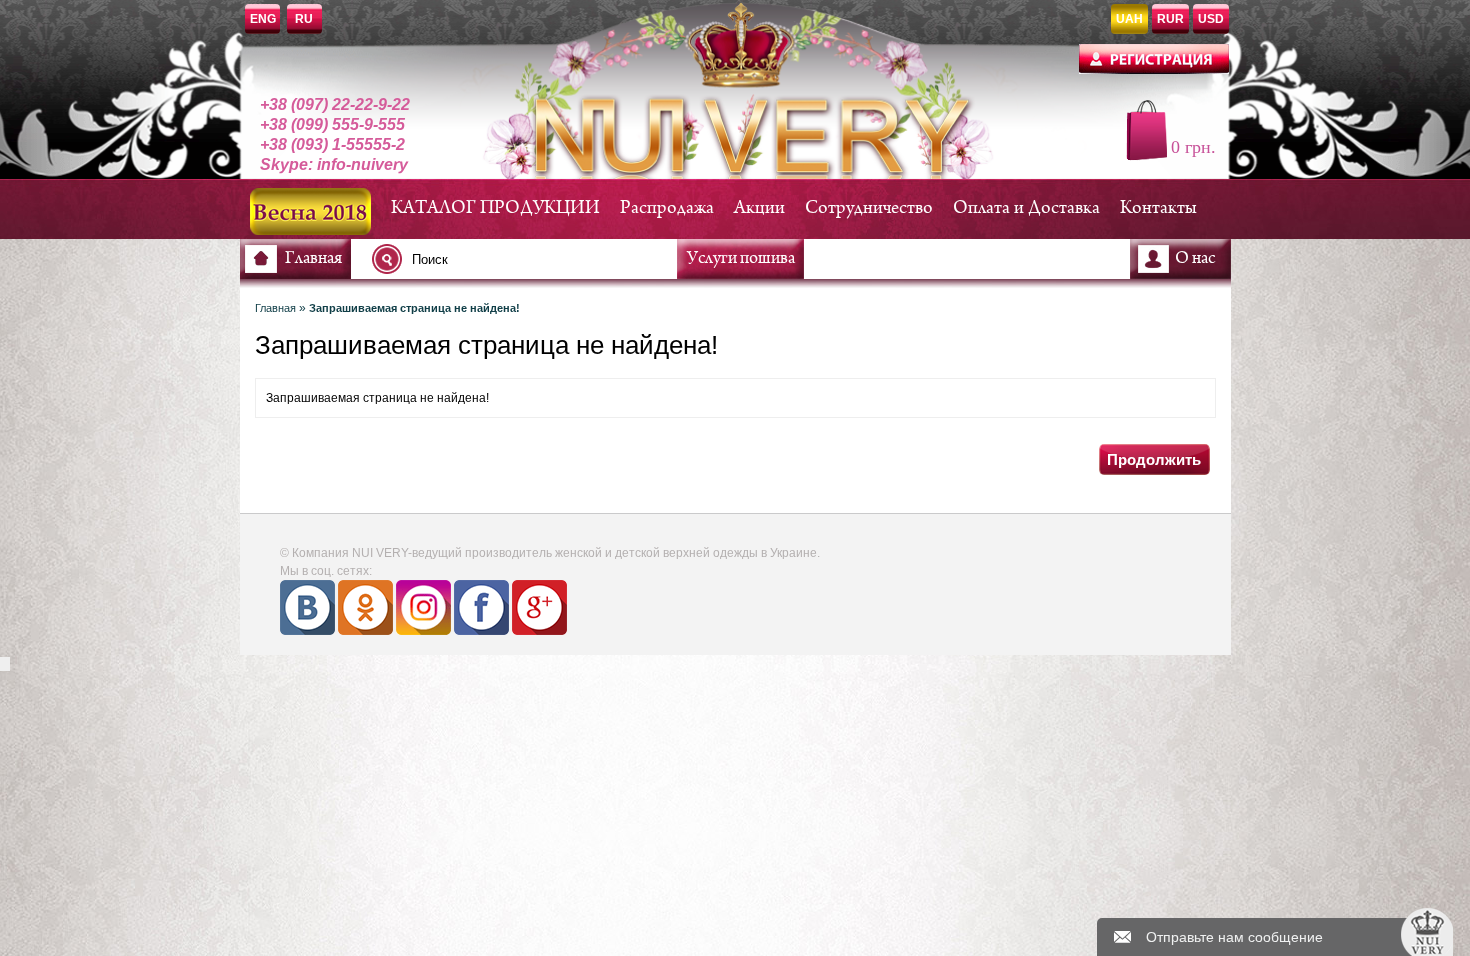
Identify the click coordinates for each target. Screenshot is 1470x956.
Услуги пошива (741, 259)
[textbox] (530, 259)
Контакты (1158, 208)
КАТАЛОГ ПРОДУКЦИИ (495, 208)
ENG (263, 19)
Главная (313, 259)
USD (1211, 19)
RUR (1170, 19)
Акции (759, 208)
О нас (1195, 259)
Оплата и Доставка (1026, 208)
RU (304, 19)
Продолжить (1154, 459)
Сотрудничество (869, 208)
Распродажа (667, 208)
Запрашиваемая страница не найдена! (414, 308)
